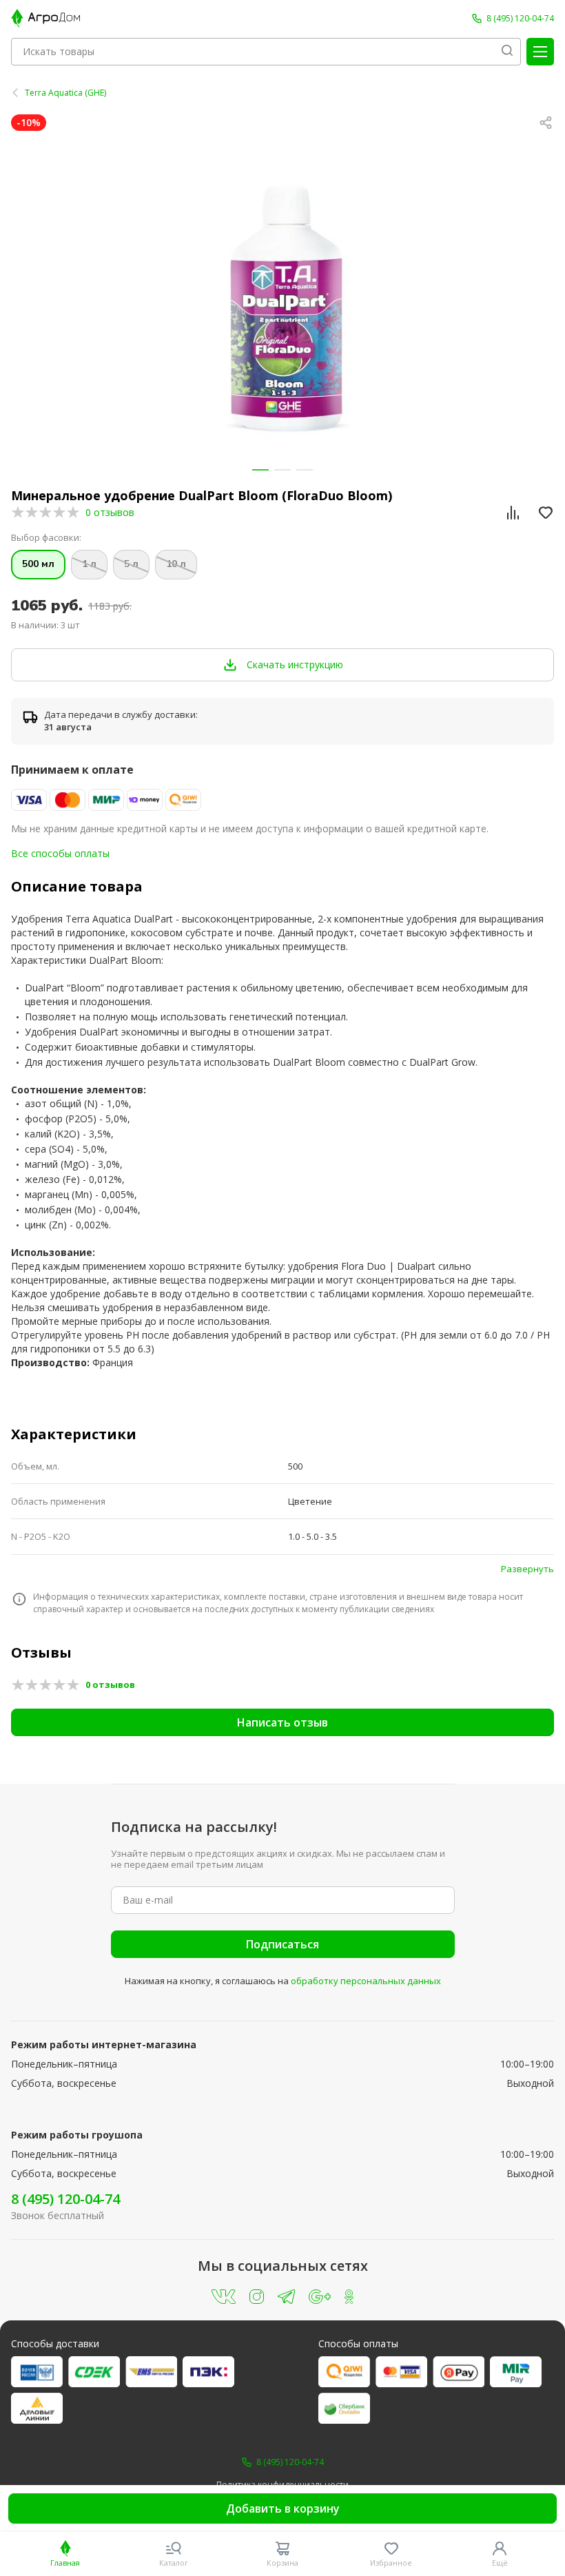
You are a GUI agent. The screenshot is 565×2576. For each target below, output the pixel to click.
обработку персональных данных (366, 1981)
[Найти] (507, 52)
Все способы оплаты (60, 853)
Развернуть (527, 1569)
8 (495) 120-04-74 (65, 2199)
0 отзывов (110, 512)
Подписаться (282, 1944)
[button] (260, 470)
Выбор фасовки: (46, 538)
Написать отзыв (282, 1722)
